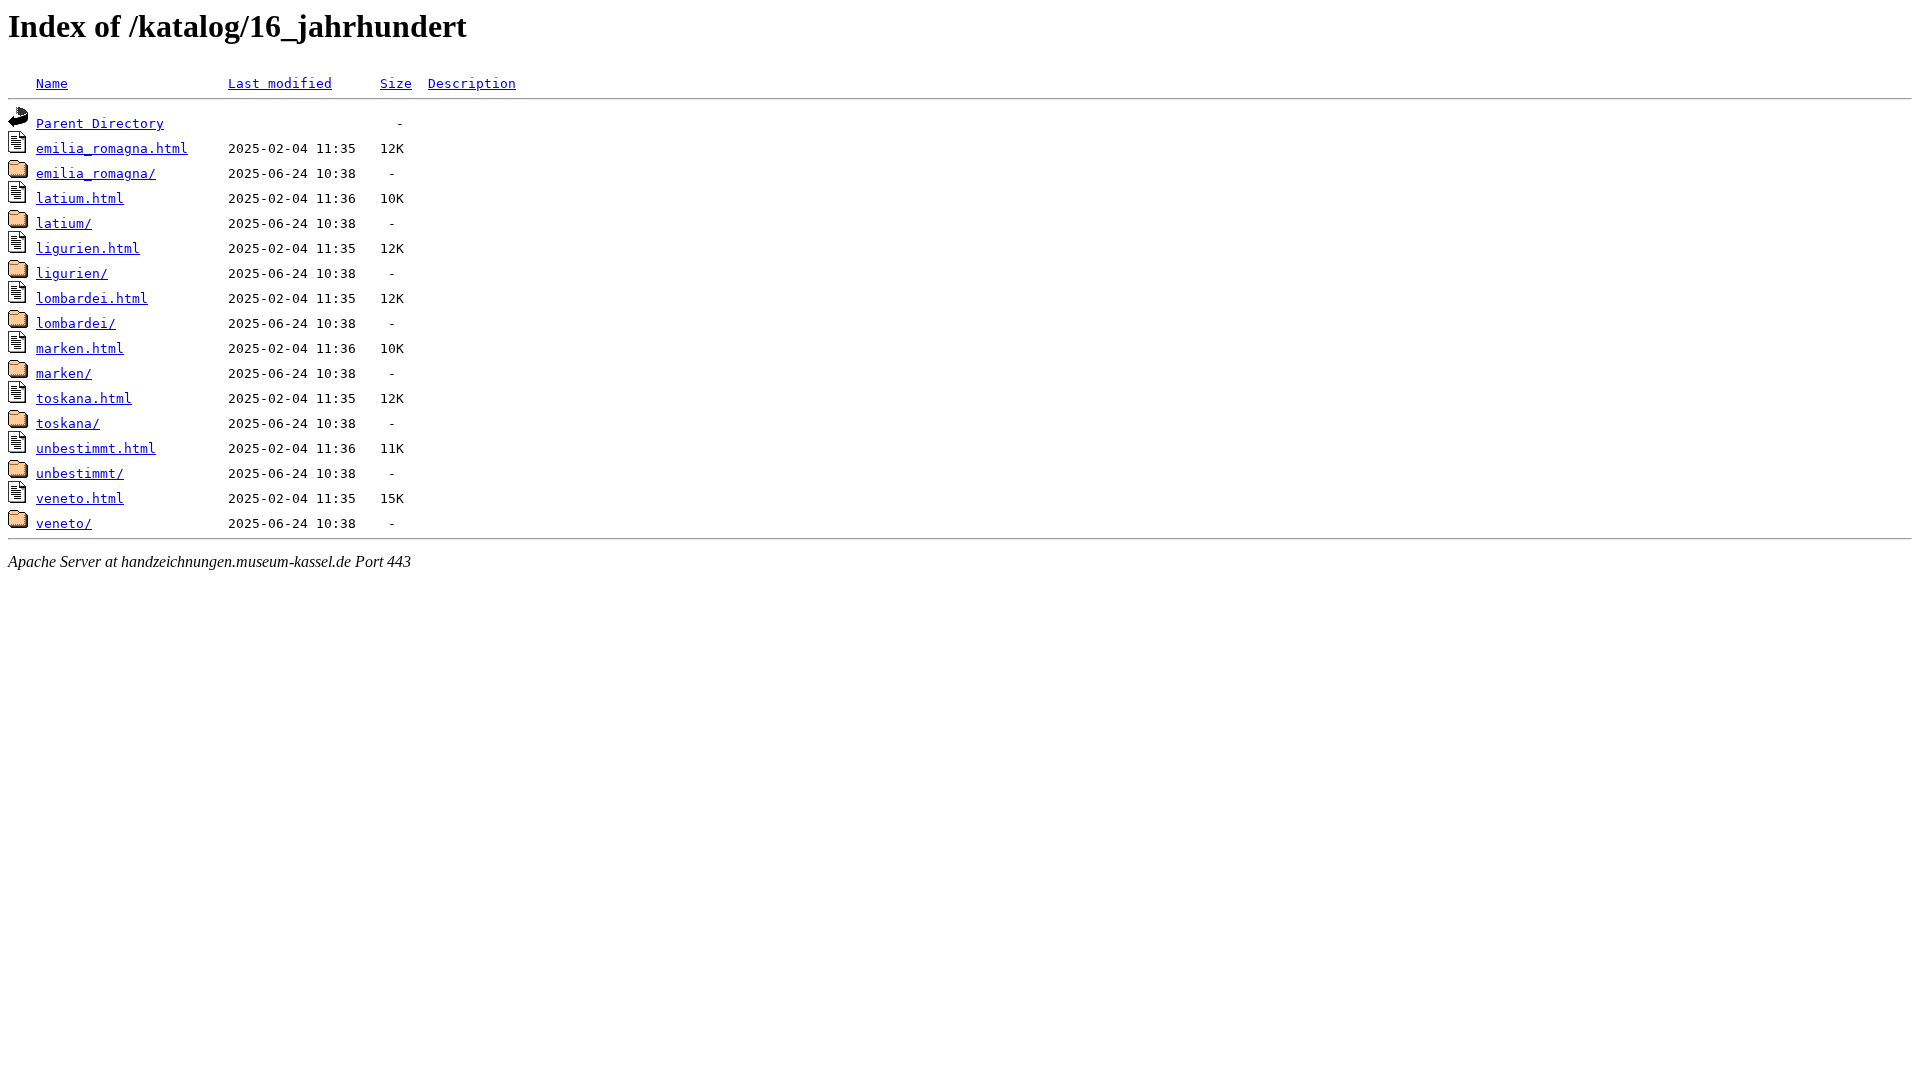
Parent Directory (100, 123)
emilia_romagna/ (96, 173)
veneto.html (80, 498)
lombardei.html (92, 298)
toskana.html (84, 398)
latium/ (64, 223)
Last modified (280, 83)
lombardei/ (76, 323)
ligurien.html (88, 248)
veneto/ (64, 523)
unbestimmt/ (80, 473)
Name (52, 83)
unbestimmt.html (96, 448)
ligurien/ (72, 273)
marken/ (64, 373)
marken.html (80, 348)
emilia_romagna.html (112, 148)
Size (396, 83)
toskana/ (68, 423)
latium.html (80, 198)
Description (472, 83)
